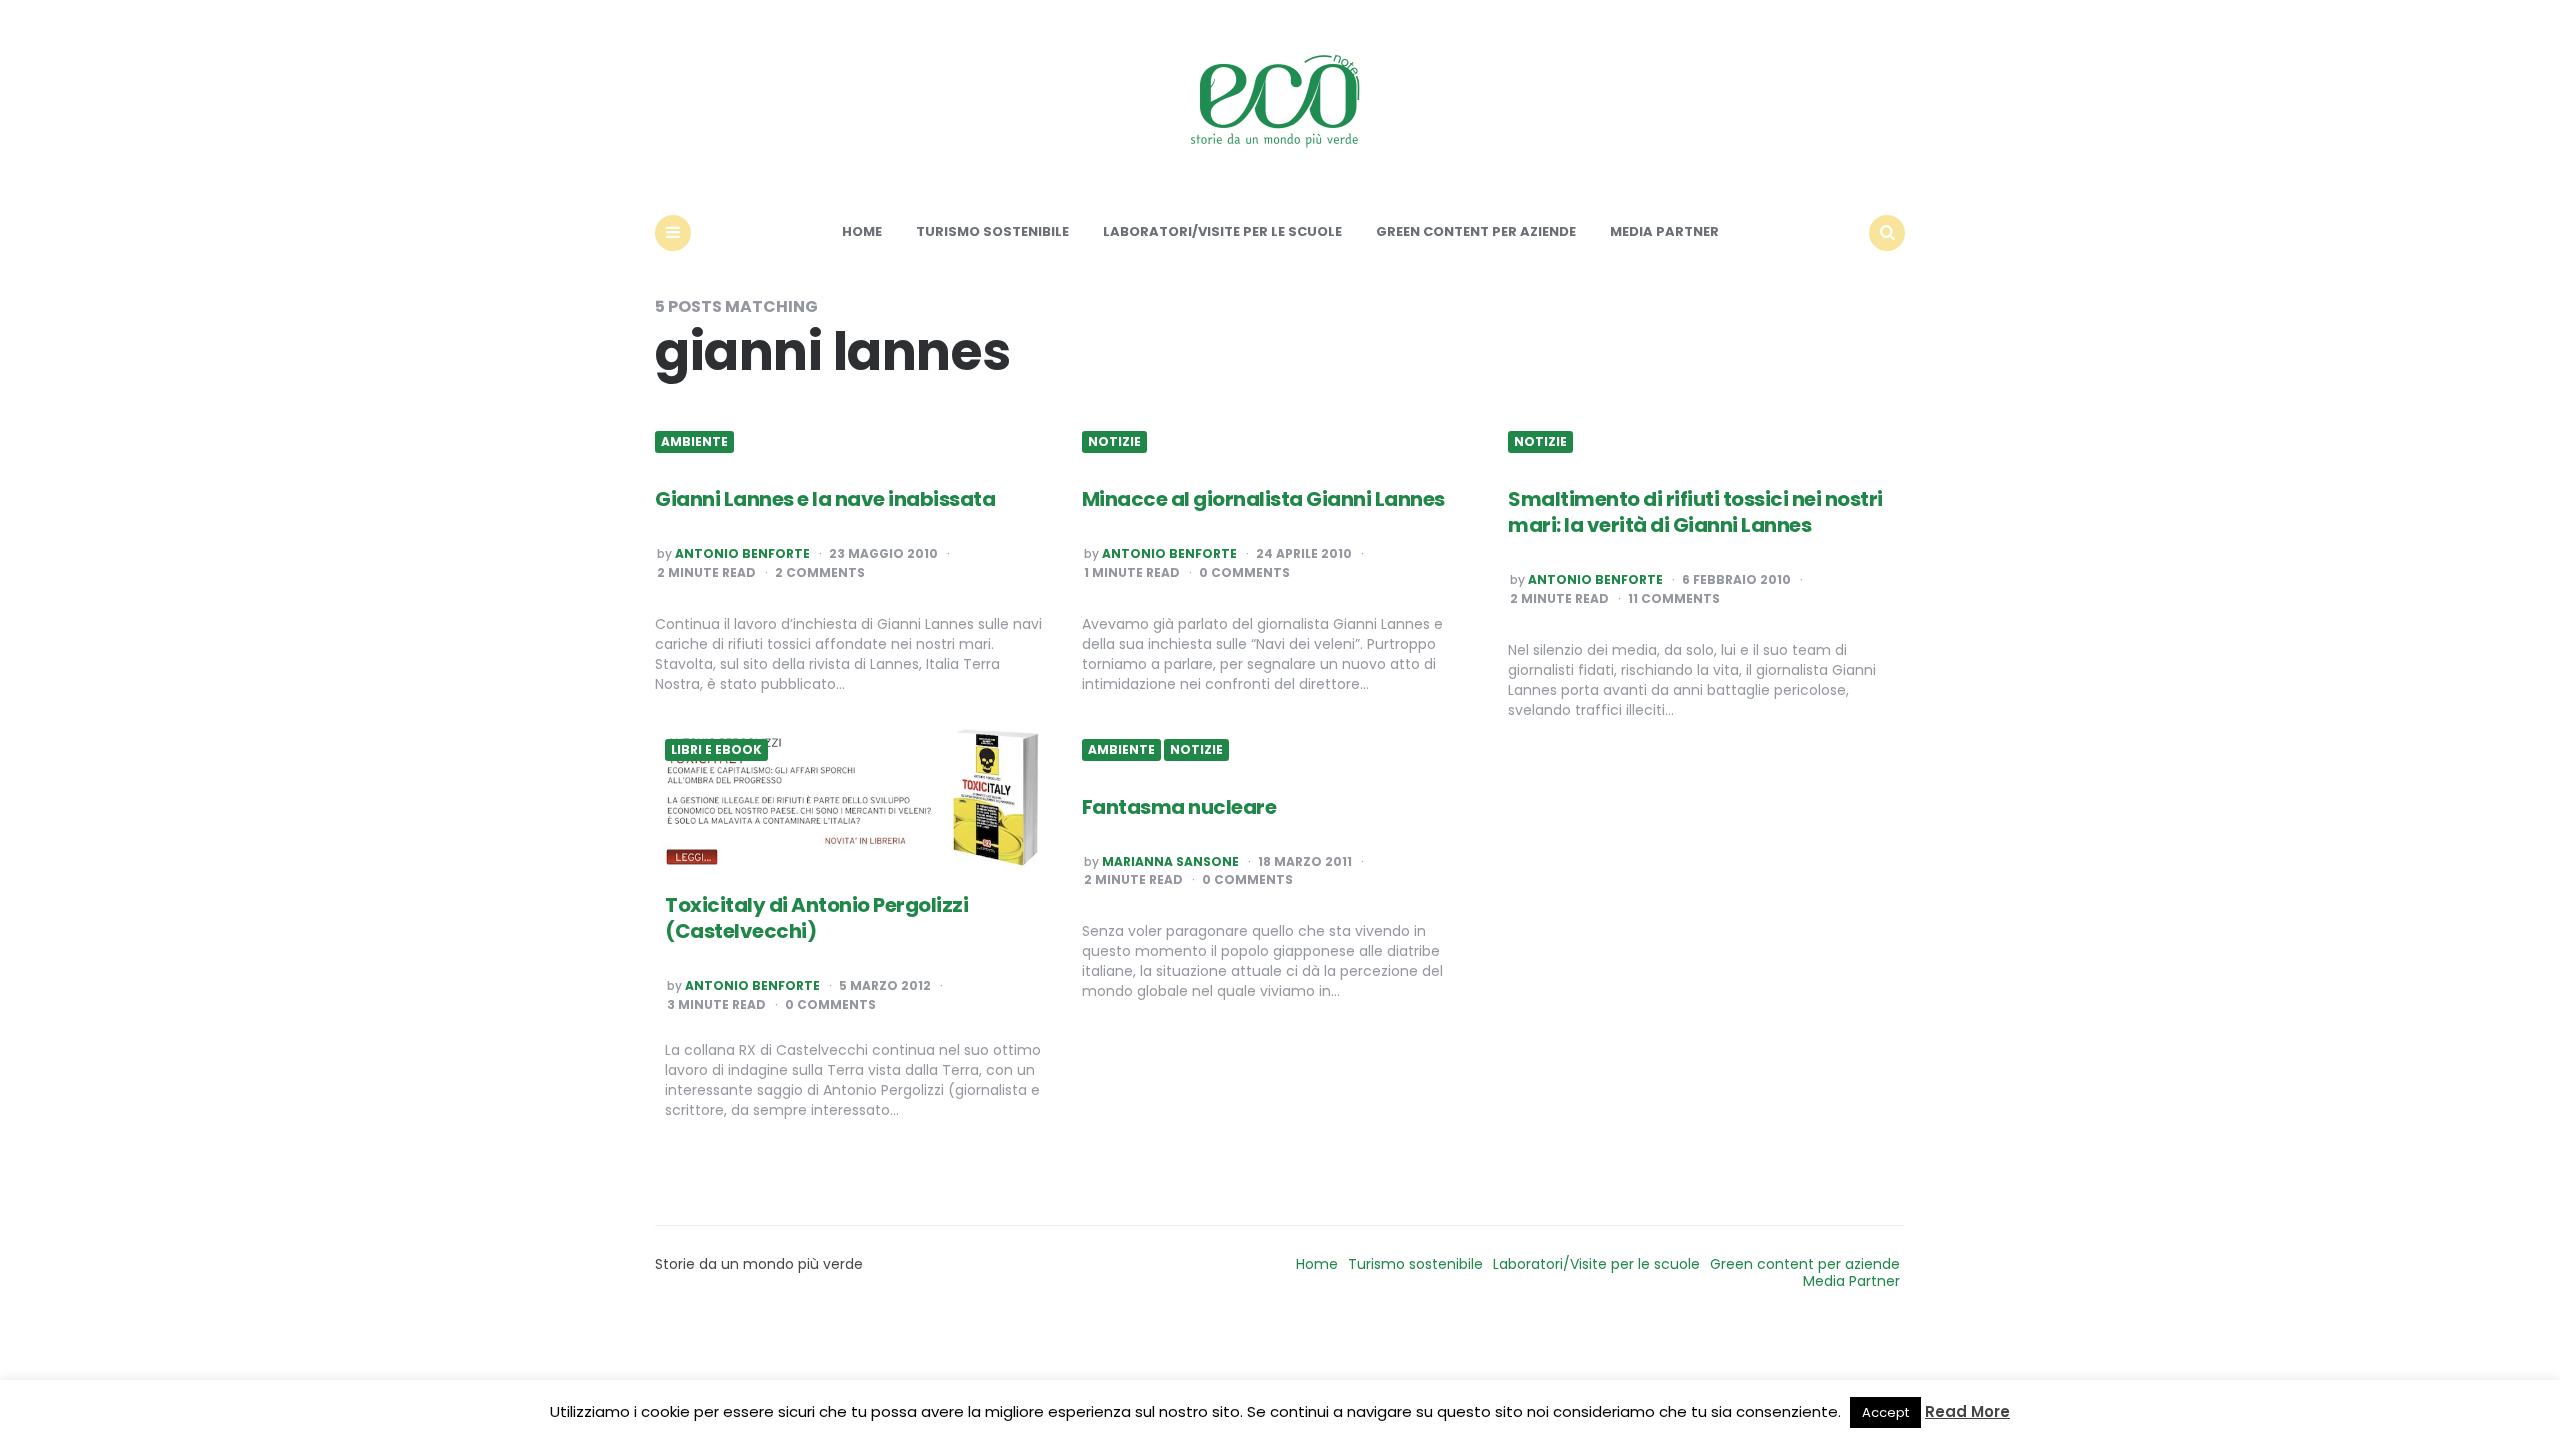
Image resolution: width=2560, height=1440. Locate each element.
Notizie (1114, 442)
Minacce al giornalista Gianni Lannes (1263, 499)
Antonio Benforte (742, 554)
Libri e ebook (716, 750)
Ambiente (694, 442)
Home (862, 231)
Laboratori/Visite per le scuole (1222, 231)
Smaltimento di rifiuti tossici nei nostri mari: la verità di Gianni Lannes (1695, 512)
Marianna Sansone (1170, 862)
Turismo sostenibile (992, 231)
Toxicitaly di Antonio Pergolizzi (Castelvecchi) (816, 918)
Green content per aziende (1476, 231)
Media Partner (1664, 231)
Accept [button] (1885, 1412)
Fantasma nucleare (1179, 807)
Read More (1967, 1411)
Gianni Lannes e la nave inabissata (825, 499)
